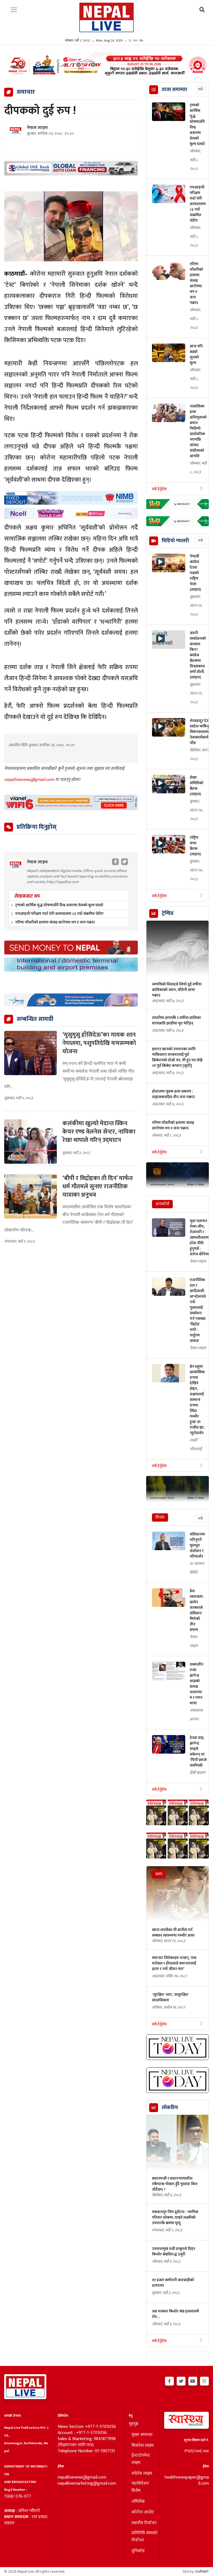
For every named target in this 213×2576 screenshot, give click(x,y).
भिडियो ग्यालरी (175, 541)
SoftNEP (202, 2571)
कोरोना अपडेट (143, 2512)
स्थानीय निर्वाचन (144, 2523)
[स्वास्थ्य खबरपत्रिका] (186, 2422)
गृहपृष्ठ (134, 2424)
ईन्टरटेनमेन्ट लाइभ (141, 2459)
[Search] (202, 10)
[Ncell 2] (71, 513)
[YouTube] (193, 2380)
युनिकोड (138, 2551)
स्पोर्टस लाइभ (142, 2474)
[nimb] (71, 498)
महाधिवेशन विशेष (140, 2487)
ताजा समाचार (174, 90)
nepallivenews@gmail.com (30, 780)
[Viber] (204, 2380)
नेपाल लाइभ (37, 128)
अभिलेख (138, 2502)
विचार (160, 1517)
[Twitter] (181, 2380)
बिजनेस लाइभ (143, 2446)
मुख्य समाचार (142, 2435)
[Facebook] (169, 2380)
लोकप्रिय (170, 2108)
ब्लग (159, 1874)
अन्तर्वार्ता (162, 1204)
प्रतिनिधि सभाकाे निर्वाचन (144, 2537)
